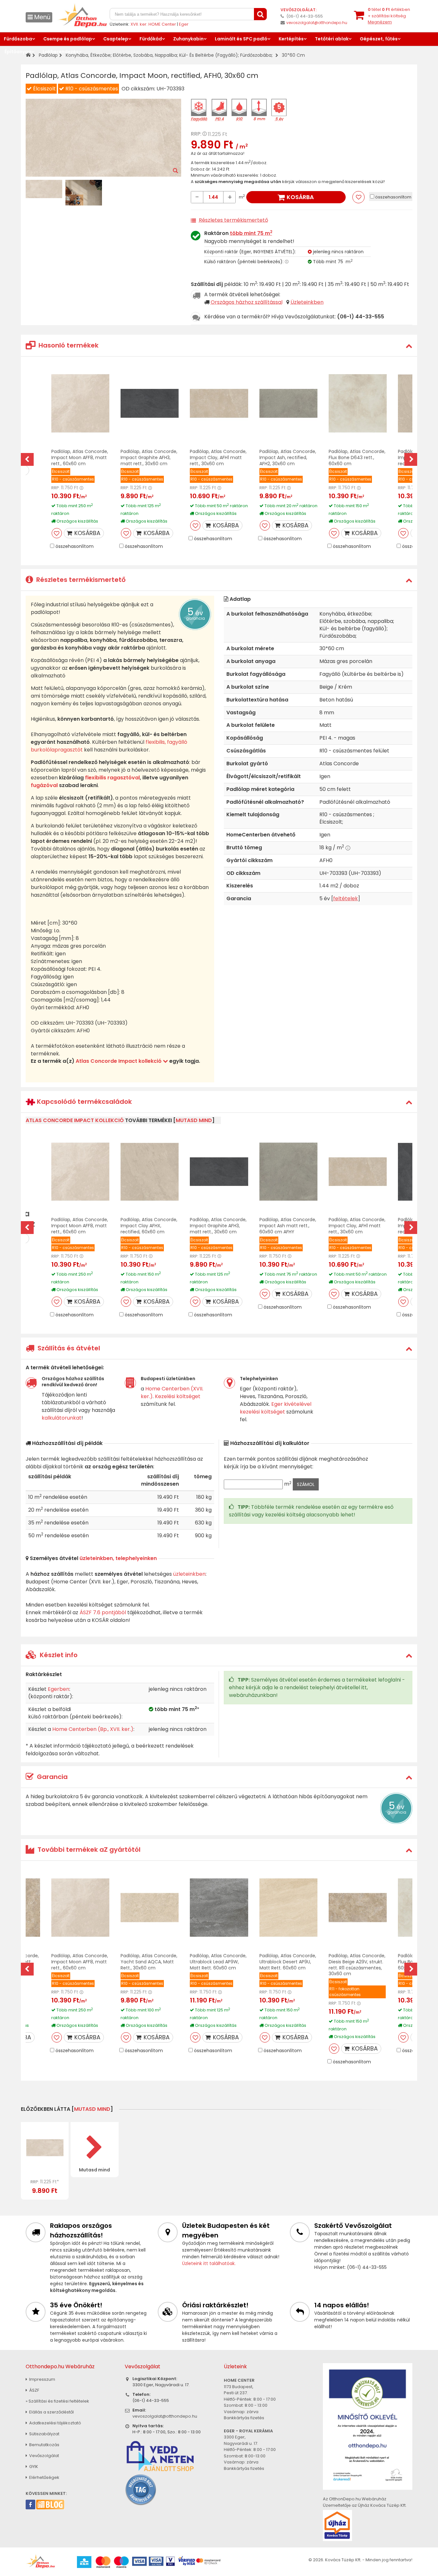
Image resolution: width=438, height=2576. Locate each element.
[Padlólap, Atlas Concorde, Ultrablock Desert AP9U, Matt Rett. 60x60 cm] (288, 1908)
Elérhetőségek (44, 2477)
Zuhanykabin (188, 39)
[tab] (219, 345)
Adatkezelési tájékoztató (55, 2423)
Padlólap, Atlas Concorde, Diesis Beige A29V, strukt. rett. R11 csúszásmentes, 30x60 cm (357, 1965)
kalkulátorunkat (62, 1418)
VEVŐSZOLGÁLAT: (299, 10)
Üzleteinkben (307, 302)
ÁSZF (34, 2390)
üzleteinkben (189, 1574)
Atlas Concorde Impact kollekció (119, 1061)
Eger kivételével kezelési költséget (276, 1408)
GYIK (33, 2467)
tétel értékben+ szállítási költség (389, 16)
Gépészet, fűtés (379, 39)
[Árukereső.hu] (141, 2489)
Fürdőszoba (18, 39)
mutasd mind (194, 1120)
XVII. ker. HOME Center (153, 24)
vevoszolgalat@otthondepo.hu (317, 23)
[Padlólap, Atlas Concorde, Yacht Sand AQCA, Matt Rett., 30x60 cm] (150, 1908)
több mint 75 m (251, 233)
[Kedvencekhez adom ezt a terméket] (358, 197)
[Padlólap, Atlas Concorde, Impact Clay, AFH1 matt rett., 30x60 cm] (219, 403)
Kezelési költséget (178, 1396)
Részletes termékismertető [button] (80, 580)
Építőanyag (18, 52)
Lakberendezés (61, 52)
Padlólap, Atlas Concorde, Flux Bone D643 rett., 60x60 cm (357, 457)
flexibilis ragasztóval (112, 778)
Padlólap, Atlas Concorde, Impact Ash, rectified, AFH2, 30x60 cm (288, 457)
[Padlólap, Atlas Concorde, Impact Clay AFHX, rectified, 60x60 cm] (150, 1172)
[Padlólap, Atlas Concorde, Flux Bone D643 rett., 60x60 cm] (358, 403)
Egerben (59, 1689)
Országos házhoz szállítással (247, 302)
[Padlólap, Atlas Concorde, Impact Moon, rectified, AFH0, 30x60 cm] (45, 2148)
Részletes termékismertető (233, 220)
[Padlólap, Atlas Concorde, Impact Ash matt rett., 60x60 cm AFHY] (288, 1172)
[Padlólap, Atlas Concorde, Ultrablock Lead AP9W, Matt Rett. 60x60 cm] (219, 1908)
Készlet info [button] (58, 1655)
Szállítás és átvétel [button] (68, 1348)
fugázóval (44, 785)
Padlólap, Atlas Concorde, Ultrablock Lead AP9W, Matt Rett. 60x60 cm (218, 1962)
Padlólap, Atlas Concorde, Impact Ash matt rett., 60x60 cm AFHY (288, 1226)
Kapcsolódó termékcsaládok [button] (84, 1102)
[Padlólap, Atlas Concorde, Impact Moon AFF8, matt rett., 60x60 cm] (80, 403)
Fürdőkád (151, 39)
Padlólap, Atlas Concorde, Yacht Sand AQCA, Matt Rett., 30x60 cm (149, 1962)
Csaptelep (116, 39)
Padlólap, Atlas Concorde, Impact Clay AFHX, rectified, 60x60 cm (149, 1226)
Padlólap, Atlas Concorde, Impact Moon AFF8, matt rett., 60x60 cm (80, 457)
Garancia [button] (51, 1777)
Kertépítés (291, 39)
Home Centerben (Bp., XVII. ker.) (93, 1729)
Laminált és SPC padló (241, 39)
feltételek (345, 898)
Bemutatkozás (44, 2445)
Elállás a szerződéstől (51, 2412)
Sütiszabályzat (44, 2434)
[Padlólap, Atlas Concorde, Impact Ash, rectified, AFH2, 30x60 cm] (288, 403)
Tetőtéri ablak (332, 39)
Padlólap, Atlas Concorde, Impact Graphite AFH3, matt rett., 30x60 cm (149, 457)
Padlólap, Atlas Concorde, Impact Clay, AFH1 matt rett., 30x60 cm (218, 457)
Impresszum (42, 2379)
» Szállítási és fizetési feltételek (57, 2401)
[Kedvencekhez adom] (57, 533)
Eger (184, 24)
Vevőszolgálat (44, 2456)
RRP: (196, 134)
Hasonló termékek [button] (68, 345)
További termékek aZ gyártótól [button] (88, 1850)
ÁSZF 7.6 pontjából (103, 1612)
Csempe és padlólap (68, 39)
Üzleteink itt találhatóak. (209, 2263)
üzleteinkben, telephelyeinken (118, 1558)
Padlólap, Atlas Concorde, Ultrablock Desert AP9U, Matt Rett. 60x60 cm (288, 1962)
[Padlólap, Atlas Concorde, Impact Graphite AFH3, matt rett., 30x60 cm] (150, 403)
